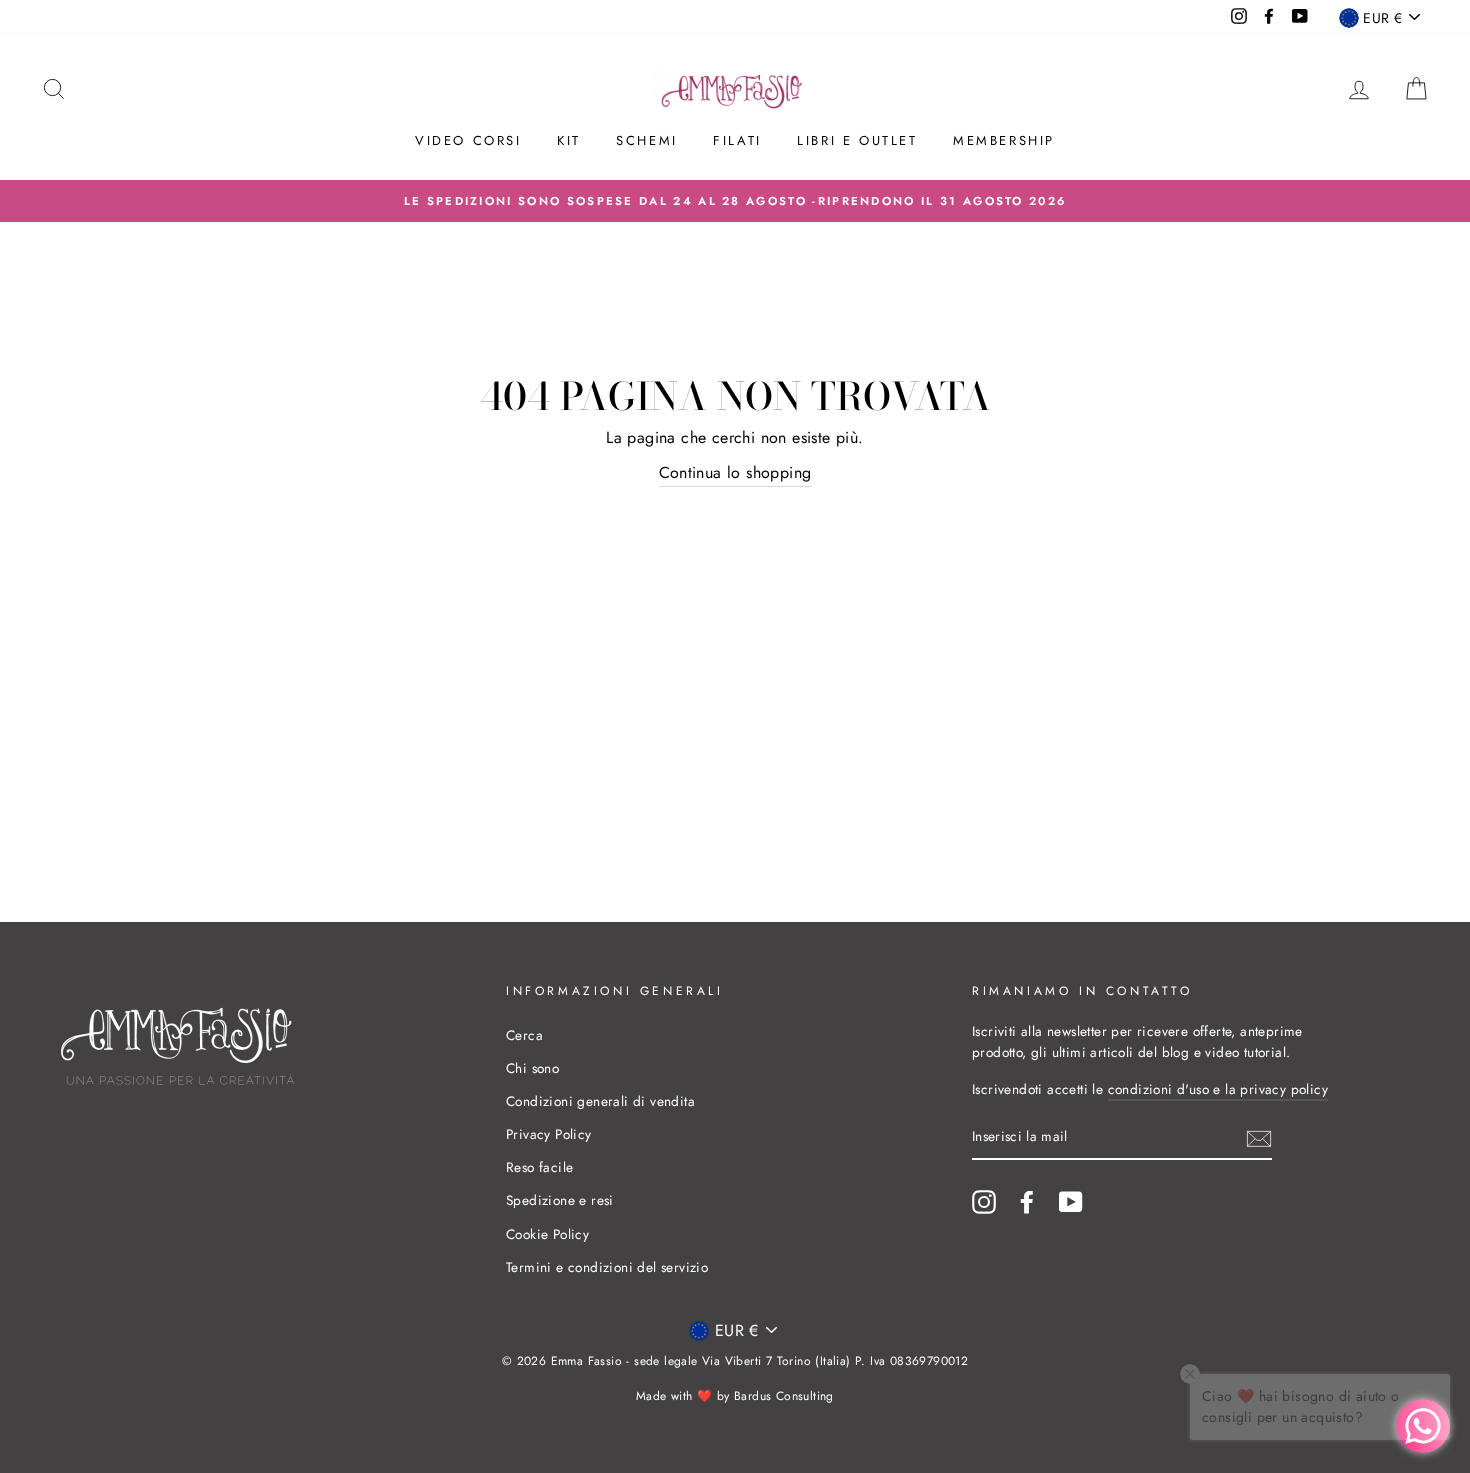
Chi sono (532, 1068)
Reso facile (539, 1167)
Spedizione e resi (560, 1200)
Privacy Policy (549, 1134)
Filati (737, 140)
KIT (569, 140)
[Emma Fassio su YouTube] (1071, 1202)
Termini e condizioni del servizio (607, 1267)
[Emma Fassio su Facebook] (1027, 1202)
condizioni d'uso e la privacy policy (1218, 1089)
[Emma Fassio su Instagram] (984, 1202)
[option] (735, 201)
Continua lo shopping (735, 472)
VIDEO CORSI (468, 140)
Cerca (524, 1035)
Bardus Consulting (784, 1396)
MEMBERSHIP (1004, 140)
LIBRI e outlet (857, 140)
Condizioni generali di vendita (600, 1101)
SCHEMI (647, 140)
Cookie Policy (547, 1234)
